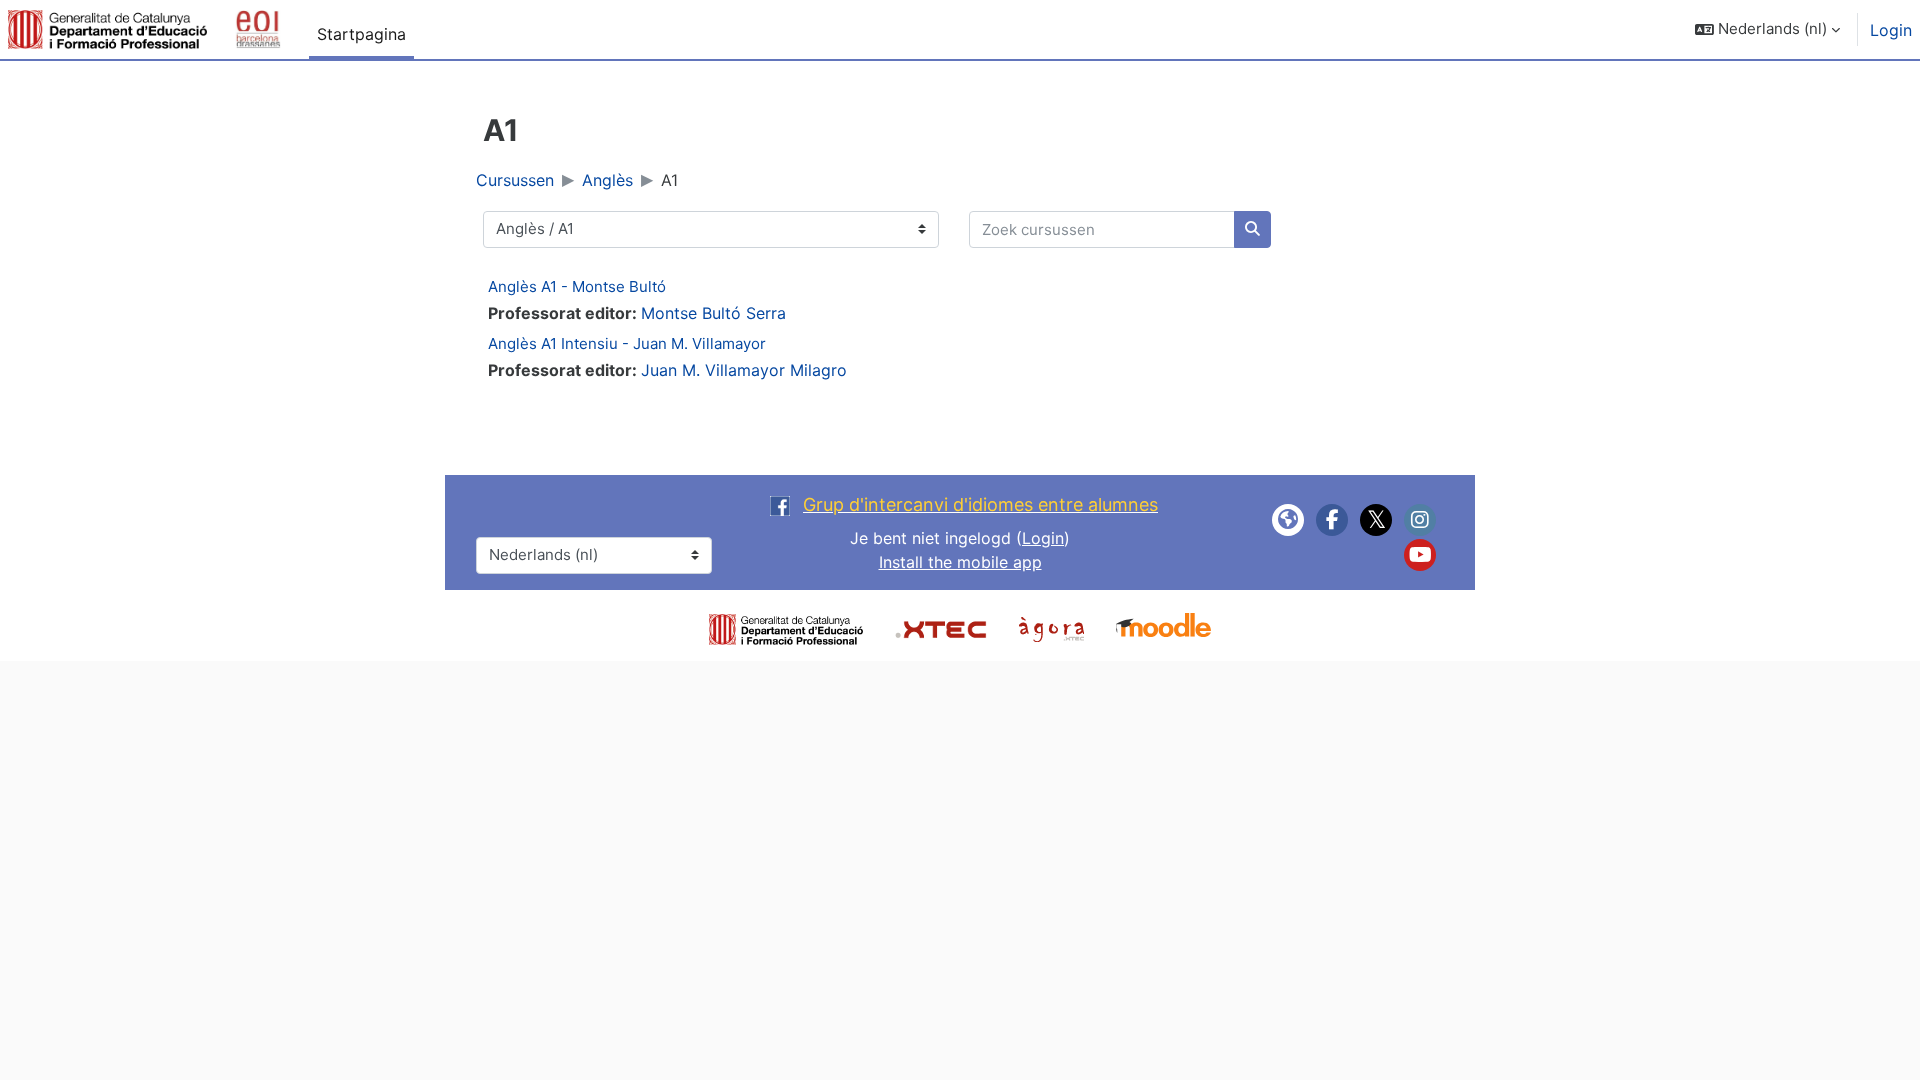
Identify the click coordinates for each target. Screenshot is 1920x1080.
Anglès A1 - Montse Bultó (577, 286)
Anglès (607, 180)
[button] (1767, 29)
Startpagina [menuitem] (361, 34)
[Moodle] (1163, 627)
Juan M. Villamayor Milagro (744, 370)
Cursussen (515, 180)
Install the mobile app (960, 562)
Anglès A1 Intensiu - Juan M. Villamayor (627, 343)
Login (1891, 30)
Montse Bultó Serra (713, 313)
